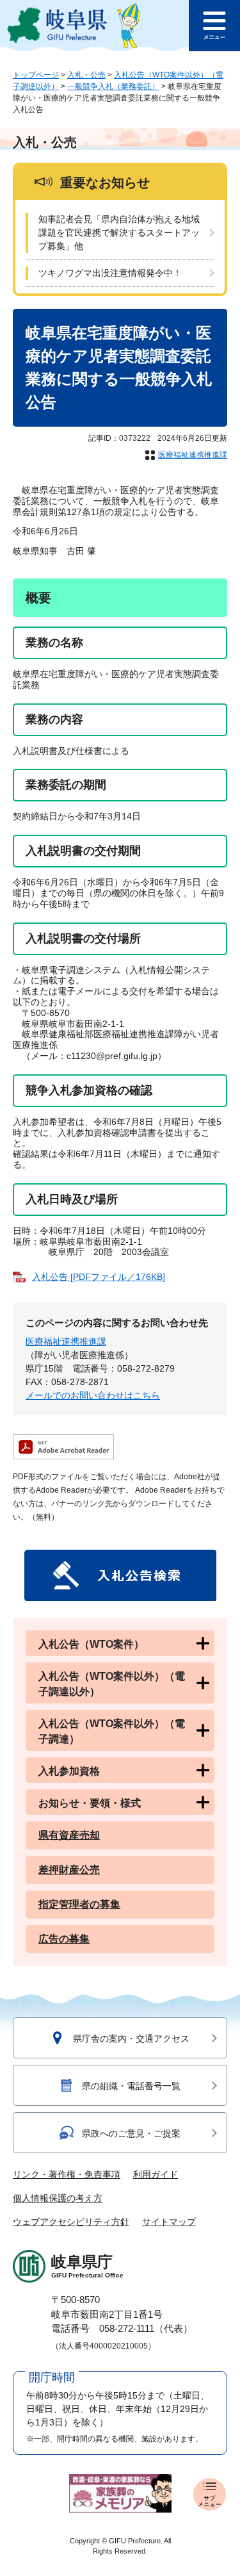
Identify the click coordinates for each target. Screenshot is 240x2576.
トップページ (36, 75)
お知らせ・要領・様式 (90, 1803)
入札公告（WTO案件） (91, 1644)
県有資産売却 (69, 1835)
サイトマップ (169, 2222)
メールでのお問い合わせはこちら (93, 1395)
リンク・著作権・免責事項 (67, 2174)
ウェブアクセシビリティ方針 (71, 2222)
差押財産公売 (69, 1870)
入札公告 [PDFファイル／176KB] (99, 1277)
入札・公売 (86, 75)
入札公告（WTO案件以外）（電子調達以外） (112, 1684)
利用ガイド (156, 2174)
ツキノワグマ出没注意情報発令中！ (110, 273)
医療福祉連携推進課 (193, 455)
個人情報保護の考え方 (58, 2198)
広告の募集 (64, 1939)
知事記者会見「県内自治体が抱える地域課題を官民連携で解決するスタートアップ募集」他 (119, 233)
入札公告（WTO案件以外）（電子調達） (112, 1731)
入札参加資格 (69, 1771)
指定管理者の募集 (79, 1904)
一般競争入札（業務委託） (113, 86)
